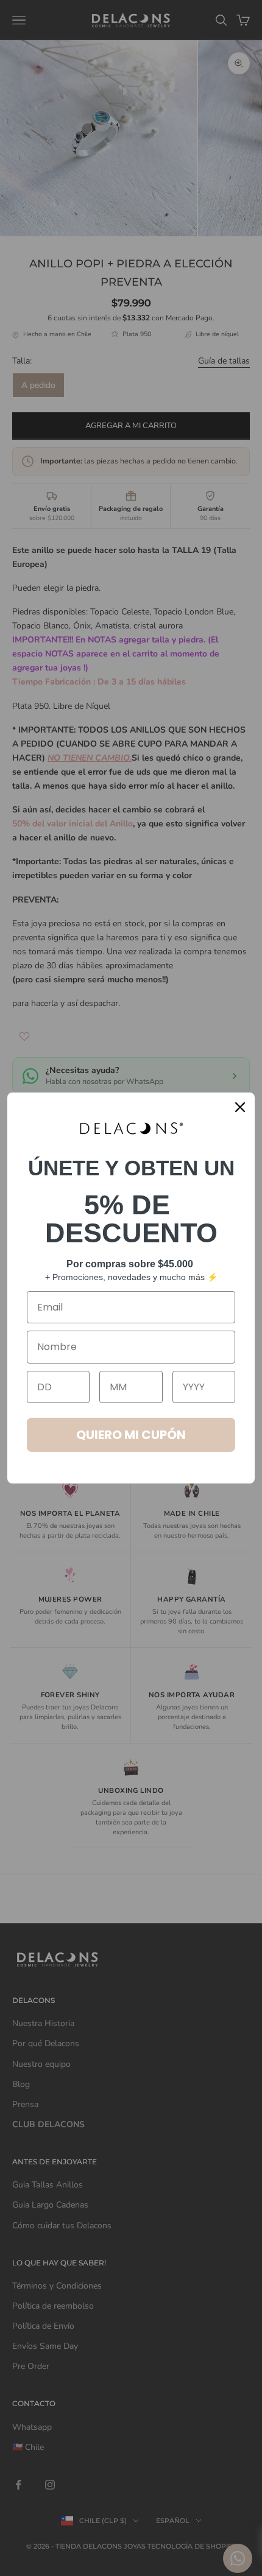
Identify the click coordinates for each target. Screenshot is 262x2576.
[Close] (240, 1107)
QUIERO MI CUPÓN (131, 1435)
